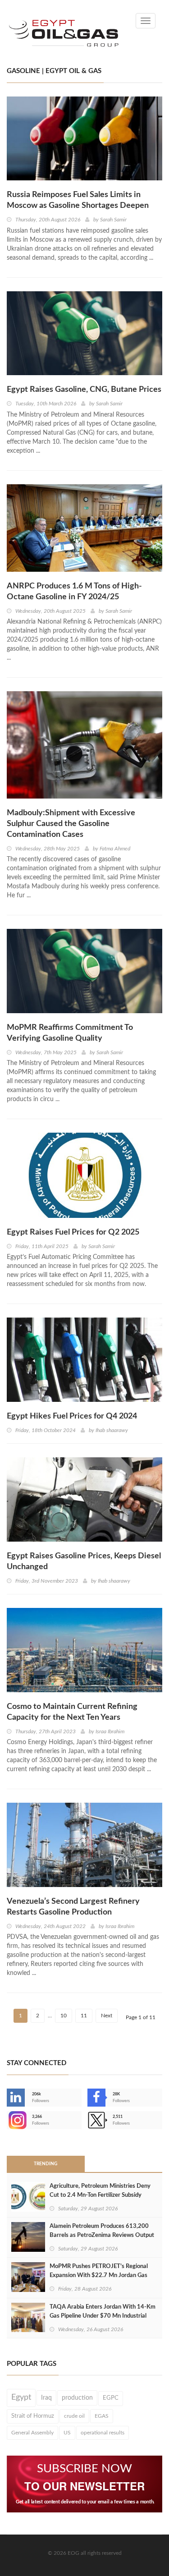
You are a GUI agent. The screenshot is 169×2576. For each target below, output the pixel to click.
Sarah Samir (113, 220)
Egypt (21, 2397)
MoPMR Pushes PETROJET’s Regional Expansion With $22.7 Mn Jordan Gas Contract (99, 2275)
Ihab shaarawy (112, 1430)
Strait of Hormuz (33, 2416)
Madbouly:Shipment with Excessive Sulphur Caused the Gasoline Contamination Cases (71, 824)
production (77, 2398)
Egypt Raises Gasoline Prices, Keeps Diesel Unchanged (84, 1561)
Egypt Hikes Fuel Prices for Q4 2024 (72, 1416)
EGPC (111, 2398)
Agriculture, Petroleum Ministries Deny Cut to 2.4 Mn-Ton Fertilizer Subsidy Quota (100, 2195)
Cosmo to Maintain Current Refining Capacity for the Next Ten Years (72, 1712)
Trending (46, 2164)
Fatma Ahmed (115, 849)
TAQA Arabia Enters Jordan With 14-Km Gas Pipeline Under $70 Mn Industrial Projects (103, 2316)
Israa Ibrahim (110, 1731)
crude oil (74, 2416)
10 (64, 2016)
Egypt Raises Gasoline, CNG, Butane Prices (84, 390)
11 (84, 2016)
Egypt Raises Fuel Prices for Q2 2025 (73, 1232)
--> (8, 2120)
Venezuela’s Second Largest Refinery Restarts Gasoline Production (73, 1907)
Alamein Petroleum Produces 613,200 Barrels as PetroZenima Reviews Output (102, 2231)
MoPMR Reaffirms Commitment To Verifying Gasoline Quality (70, 1033)
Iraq (46, 2398)
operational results (103, 2433)
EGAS (102, 2416)
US (67, 2433)
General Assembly (32, 2433)
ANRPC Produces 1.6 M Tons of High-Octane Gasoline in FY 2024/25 (74, 592)
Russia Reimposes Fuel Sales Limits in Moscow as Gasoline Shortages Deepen (78, 200)
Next (107, 2016)
